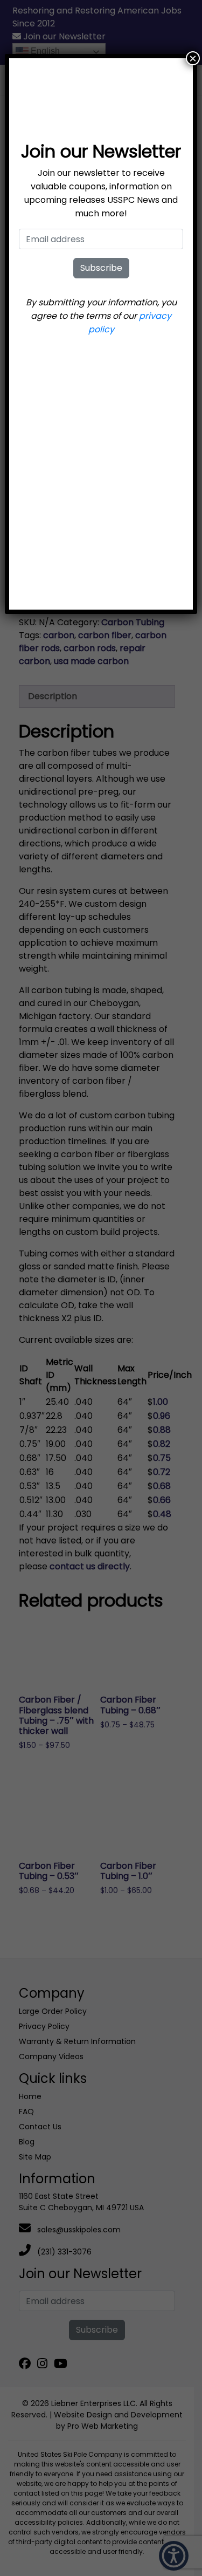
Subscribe (101, 268)
